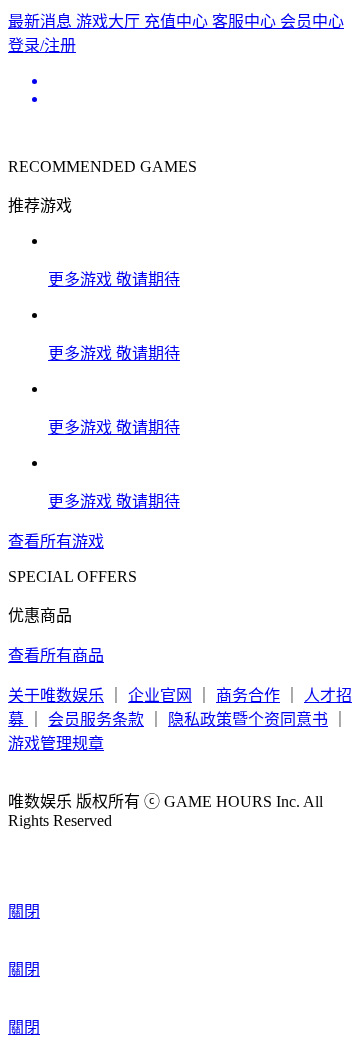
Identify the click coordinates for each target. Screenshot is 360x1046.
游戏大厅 (110, 21)
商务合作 (248, 695)
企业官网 (160, 695)
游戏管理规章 (56, 743)
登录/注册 (42, 45)
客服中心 (246, 21)
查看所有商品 (56, 655)
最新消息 (42, 21)
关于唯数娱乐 (56, 695)
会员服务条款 (96, 719)
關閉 (24, 911)
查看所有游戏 (56, 541)
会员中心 (312, 21)
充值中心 (178, 21)
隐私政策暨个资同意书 (248, 719)
